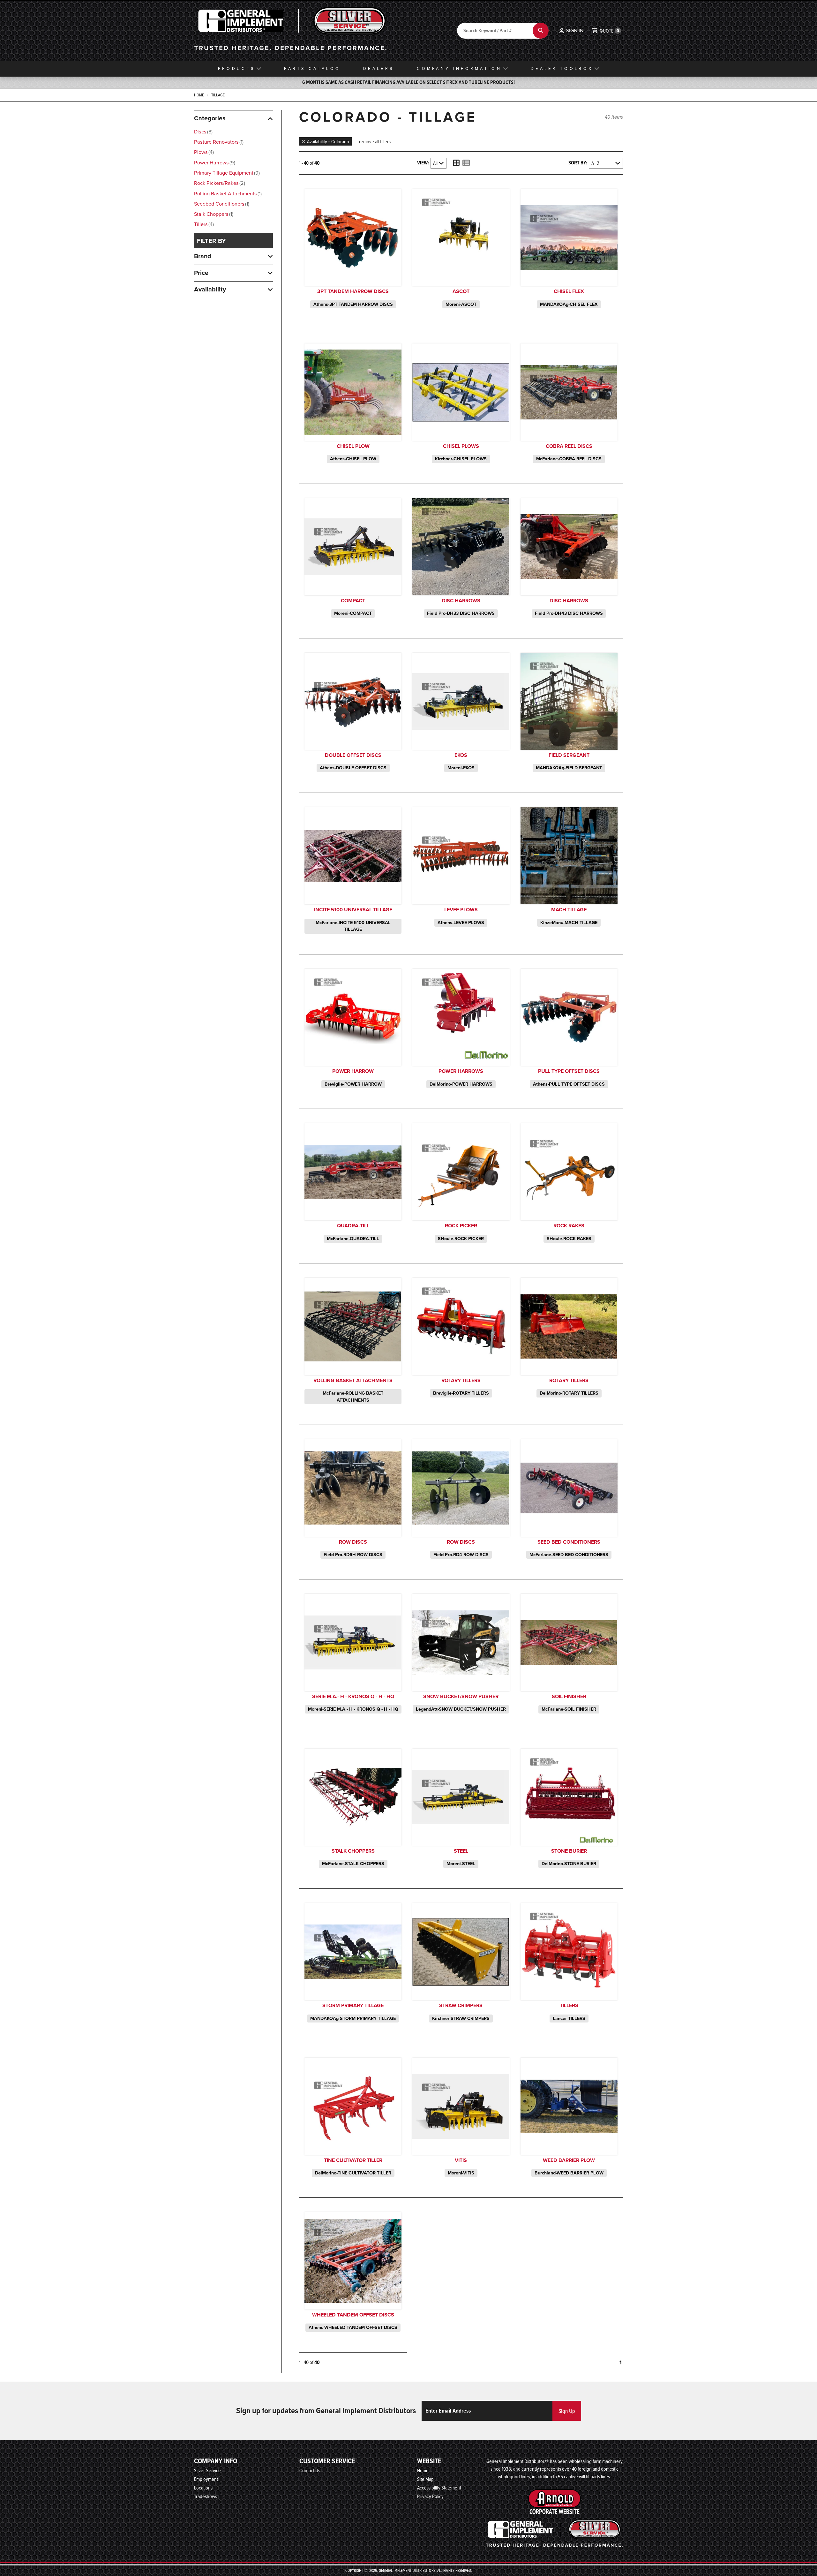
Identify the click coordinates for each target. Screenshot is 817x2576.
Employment (206, 2479)
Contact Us (310, 2470)
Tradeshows (206, 2496)
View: (423, 163)
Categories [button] (210, 118)
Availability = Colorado (328, 141)
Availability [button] (210, 289)
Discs (203, 132)
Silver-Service (207, 2470)
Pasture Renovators (218, 142)
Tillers (203, 224)
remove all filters (375, 141)
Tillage (218, 95)
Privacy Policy (430, 2496)
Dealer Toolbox (562, 68)
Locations (203, 2488)
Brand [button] (203, 256)
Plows (203, 152)
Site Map (425, 2479)
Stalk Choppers (213, 214)
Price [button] (201, 273)
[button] (571, 31)
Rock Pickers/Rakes (219, 183)
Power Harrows (214, 163)
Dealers (379, 68)
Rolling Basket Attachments (227, 194)
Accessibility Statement (439, 2488)
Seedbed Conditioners (221, 204)
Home (199, 95)
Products (236, 68)
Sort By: (578, 163)
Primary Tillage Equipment (226, 173)
